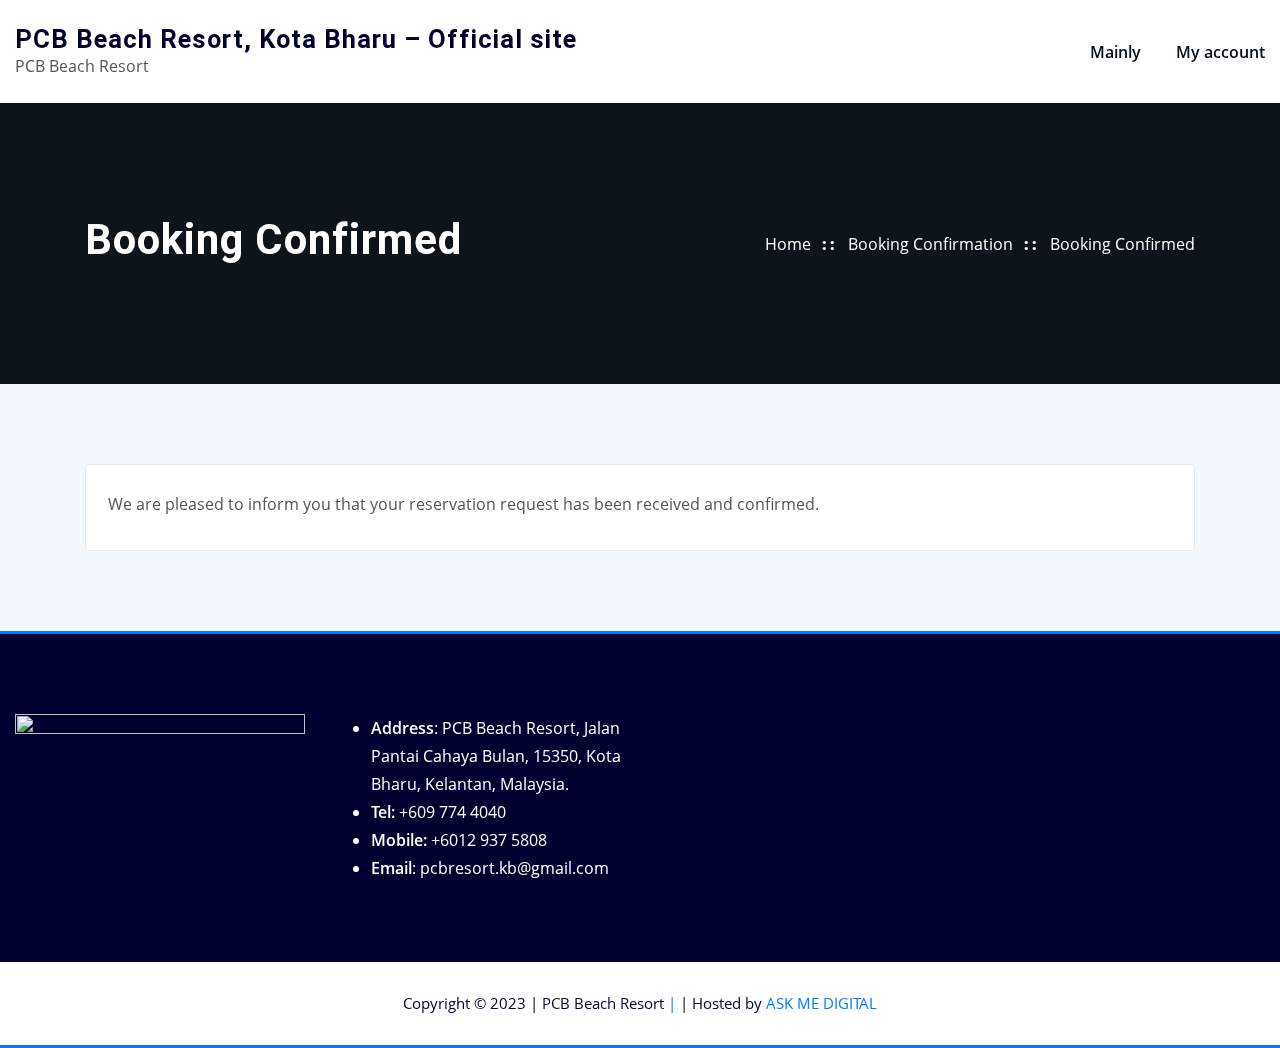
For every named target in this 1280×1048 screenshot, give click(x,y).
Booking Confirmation (930, 244)
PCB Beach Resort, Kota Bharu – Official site (296, 39)
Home (788, 244)
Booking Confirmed (1122, 244)
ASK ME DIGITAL (821, 1003)
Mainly (1115, 52)
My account (1220, 52)
